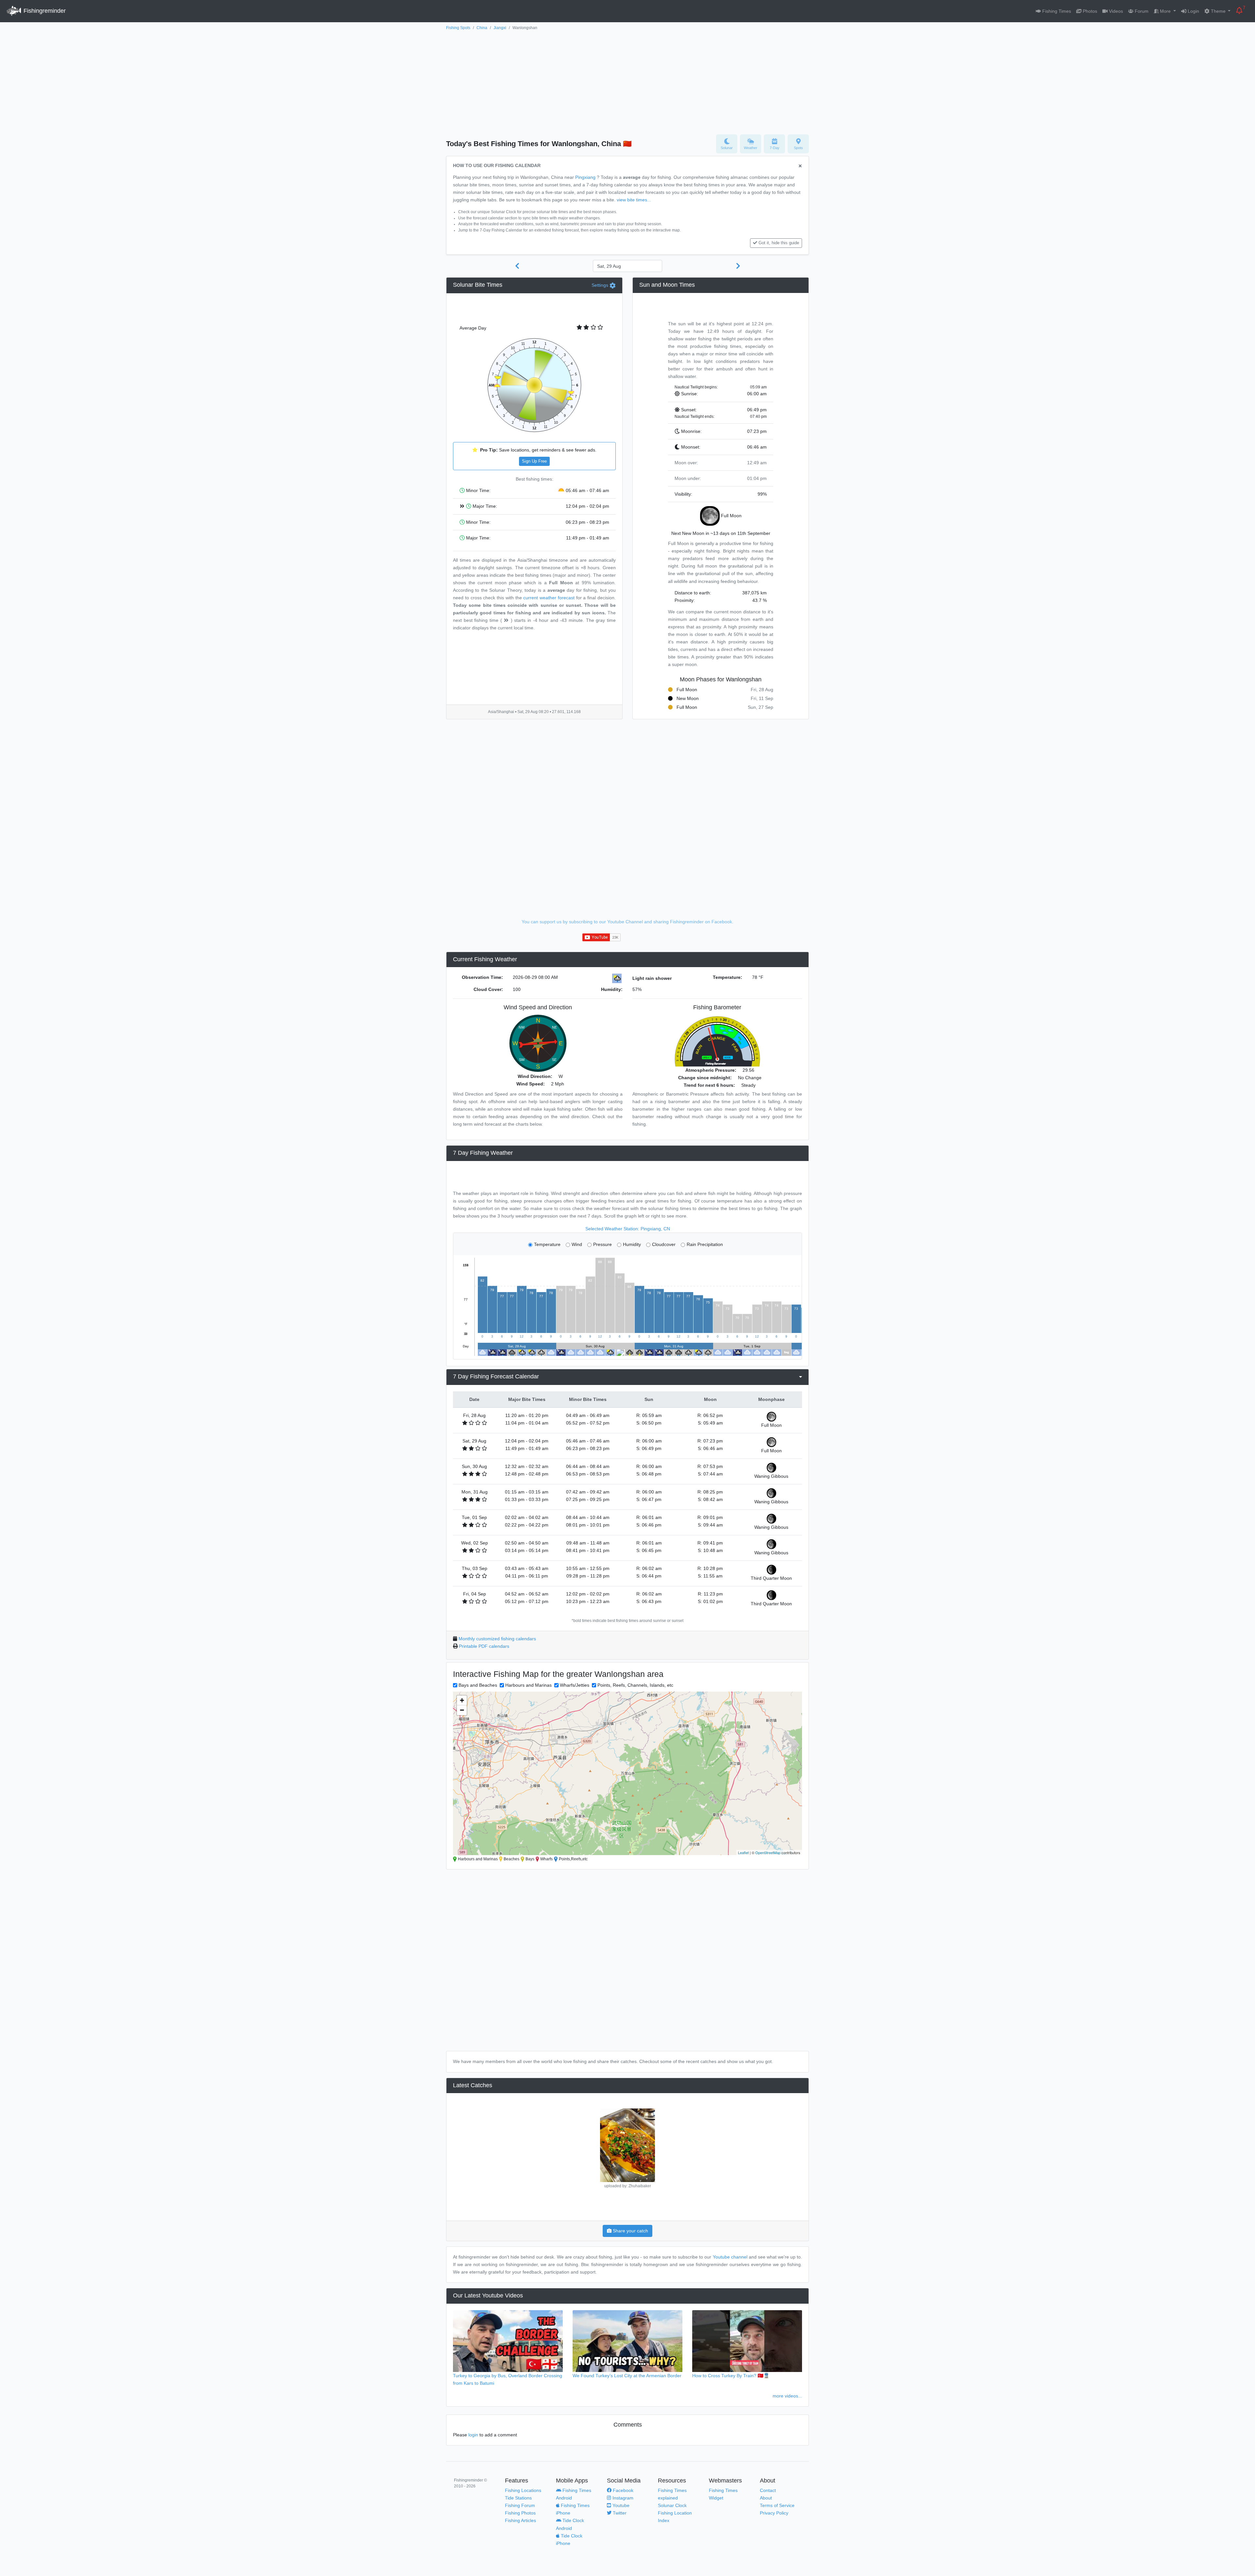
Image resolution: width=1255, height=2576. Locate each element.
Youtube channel (730, 2257)
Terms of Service (777, 2505)
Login (1193, 11)
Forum (1141, 11)
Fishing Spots (458, 28)
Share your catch (630, 2231)
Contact (768, 2490)
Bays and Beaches (478, 1685)
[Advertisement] (627, 81)
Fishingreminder (44, 11)
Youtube (620, 2505)
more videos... (787, 2396)
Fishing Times (1056, 11)
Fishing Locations (523, 2490)
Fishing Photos (520, 2513)
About (766, 2498)
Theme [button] (1218, 11)
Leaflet (743, 1852)
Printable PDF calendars (484, 1646)
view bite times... (634, 200)
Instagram (622, 2498)
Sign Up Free (534, 461)
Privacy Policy (774, 2513)
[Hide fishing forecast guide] (800, 166)
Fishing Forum (520, 2505)
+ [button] (462, 1700)
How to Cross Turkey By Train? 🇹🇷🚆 (731, 2376)
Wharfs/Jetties (575, 1685)
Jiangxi (500, 28)
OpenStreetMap (768, 1852)
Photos (1089, 11)
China (482, 28)
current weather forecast (549, 598)
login (473, 2435)
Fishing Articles (520, 2520)
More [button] (1165, 11)
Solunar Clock (672, 2505)
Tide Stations (518, 2498)
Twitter (619, 2513)
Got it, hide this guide (779, 243)
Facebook (622, 2490)
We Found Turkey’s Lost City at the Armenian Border (627, 2376)
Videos (1115, 11)
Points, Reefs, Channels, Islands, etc (635, 1685)
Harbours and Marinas (528, 1685)
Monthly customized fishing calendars (497, 1639)
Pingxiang (585, 177)
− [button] (462, 1710)
